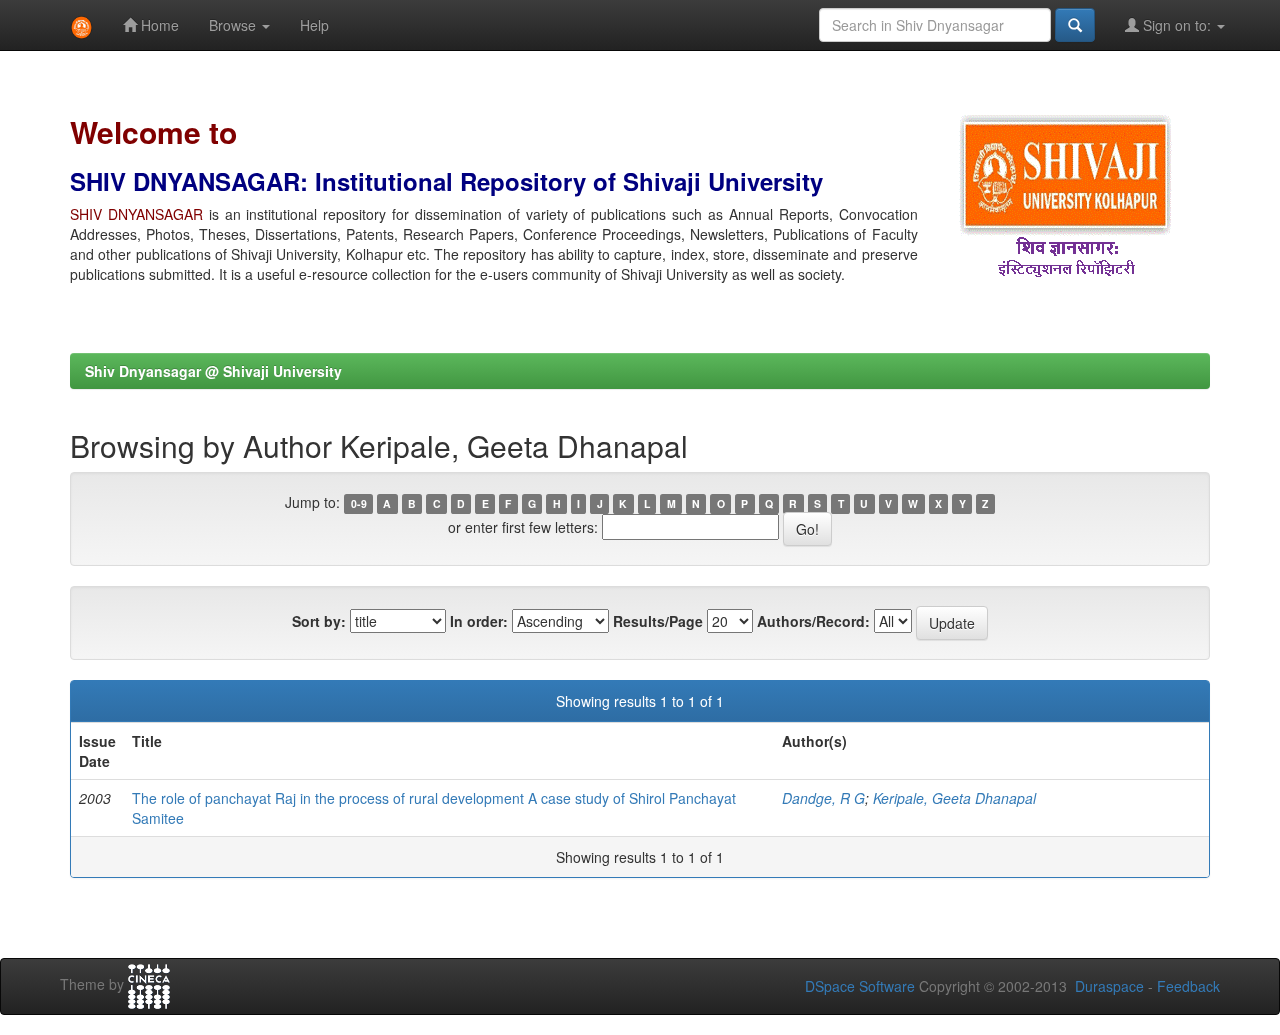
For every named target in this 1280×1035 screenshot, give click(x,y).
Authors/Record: (813, 621)
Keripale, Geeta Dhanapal (954, 798)
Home (158, 25)
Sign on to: (1177, 25)
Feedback (1188, 986)
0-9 (359, 503)
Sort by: (319, 621)
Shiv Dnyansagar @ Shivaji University (213, 371)
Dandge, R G (823, 798)
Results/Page (658, 621)
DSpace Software (860, 986)
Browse (234, 25)
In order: (479, 621)
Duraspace (1109, 986)
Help (314, 25)
